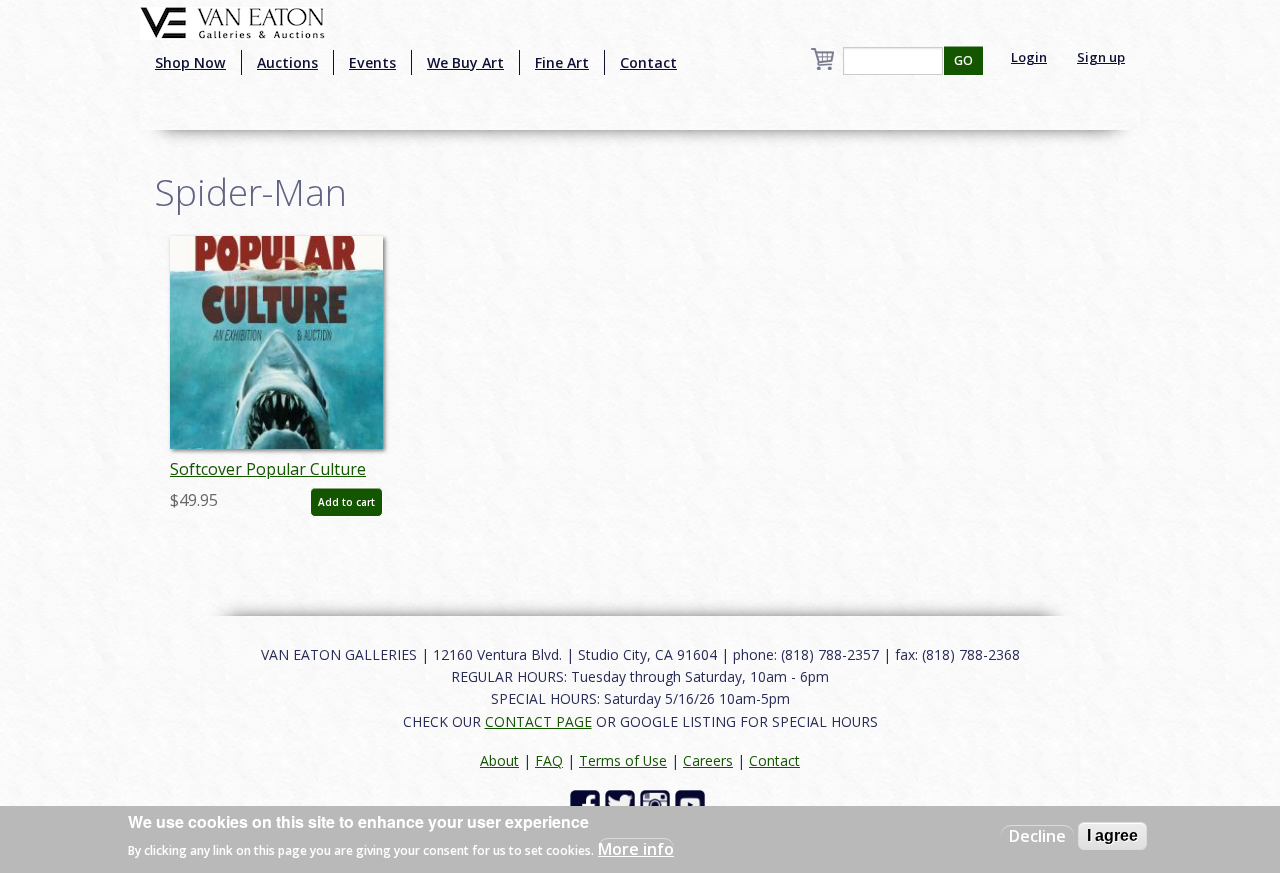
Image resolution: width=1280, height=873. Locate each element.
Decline (1037, 836)
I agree (1112, 835)
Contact (648, 62)
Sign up (1101, 57)
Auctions (287, 62)
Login (1029, 57)
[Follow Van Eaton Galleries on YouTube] (692, 803)
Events (372, 62)
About (499, 760)
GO (963, 60)
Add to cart (346, 502)
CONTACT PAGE (538, 721)
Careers (708, 760)
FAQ (549, 760)
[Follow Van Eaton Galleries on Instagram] (657, 803)
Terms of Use (623, 760)
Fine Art (562, 62)
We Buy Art (465, 62)
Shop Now (190, 62)
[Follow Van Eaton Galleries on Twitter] (622, 803)
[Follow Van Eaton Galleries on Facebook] (587, 803)
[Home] (232, 21)
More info (636, 849)
